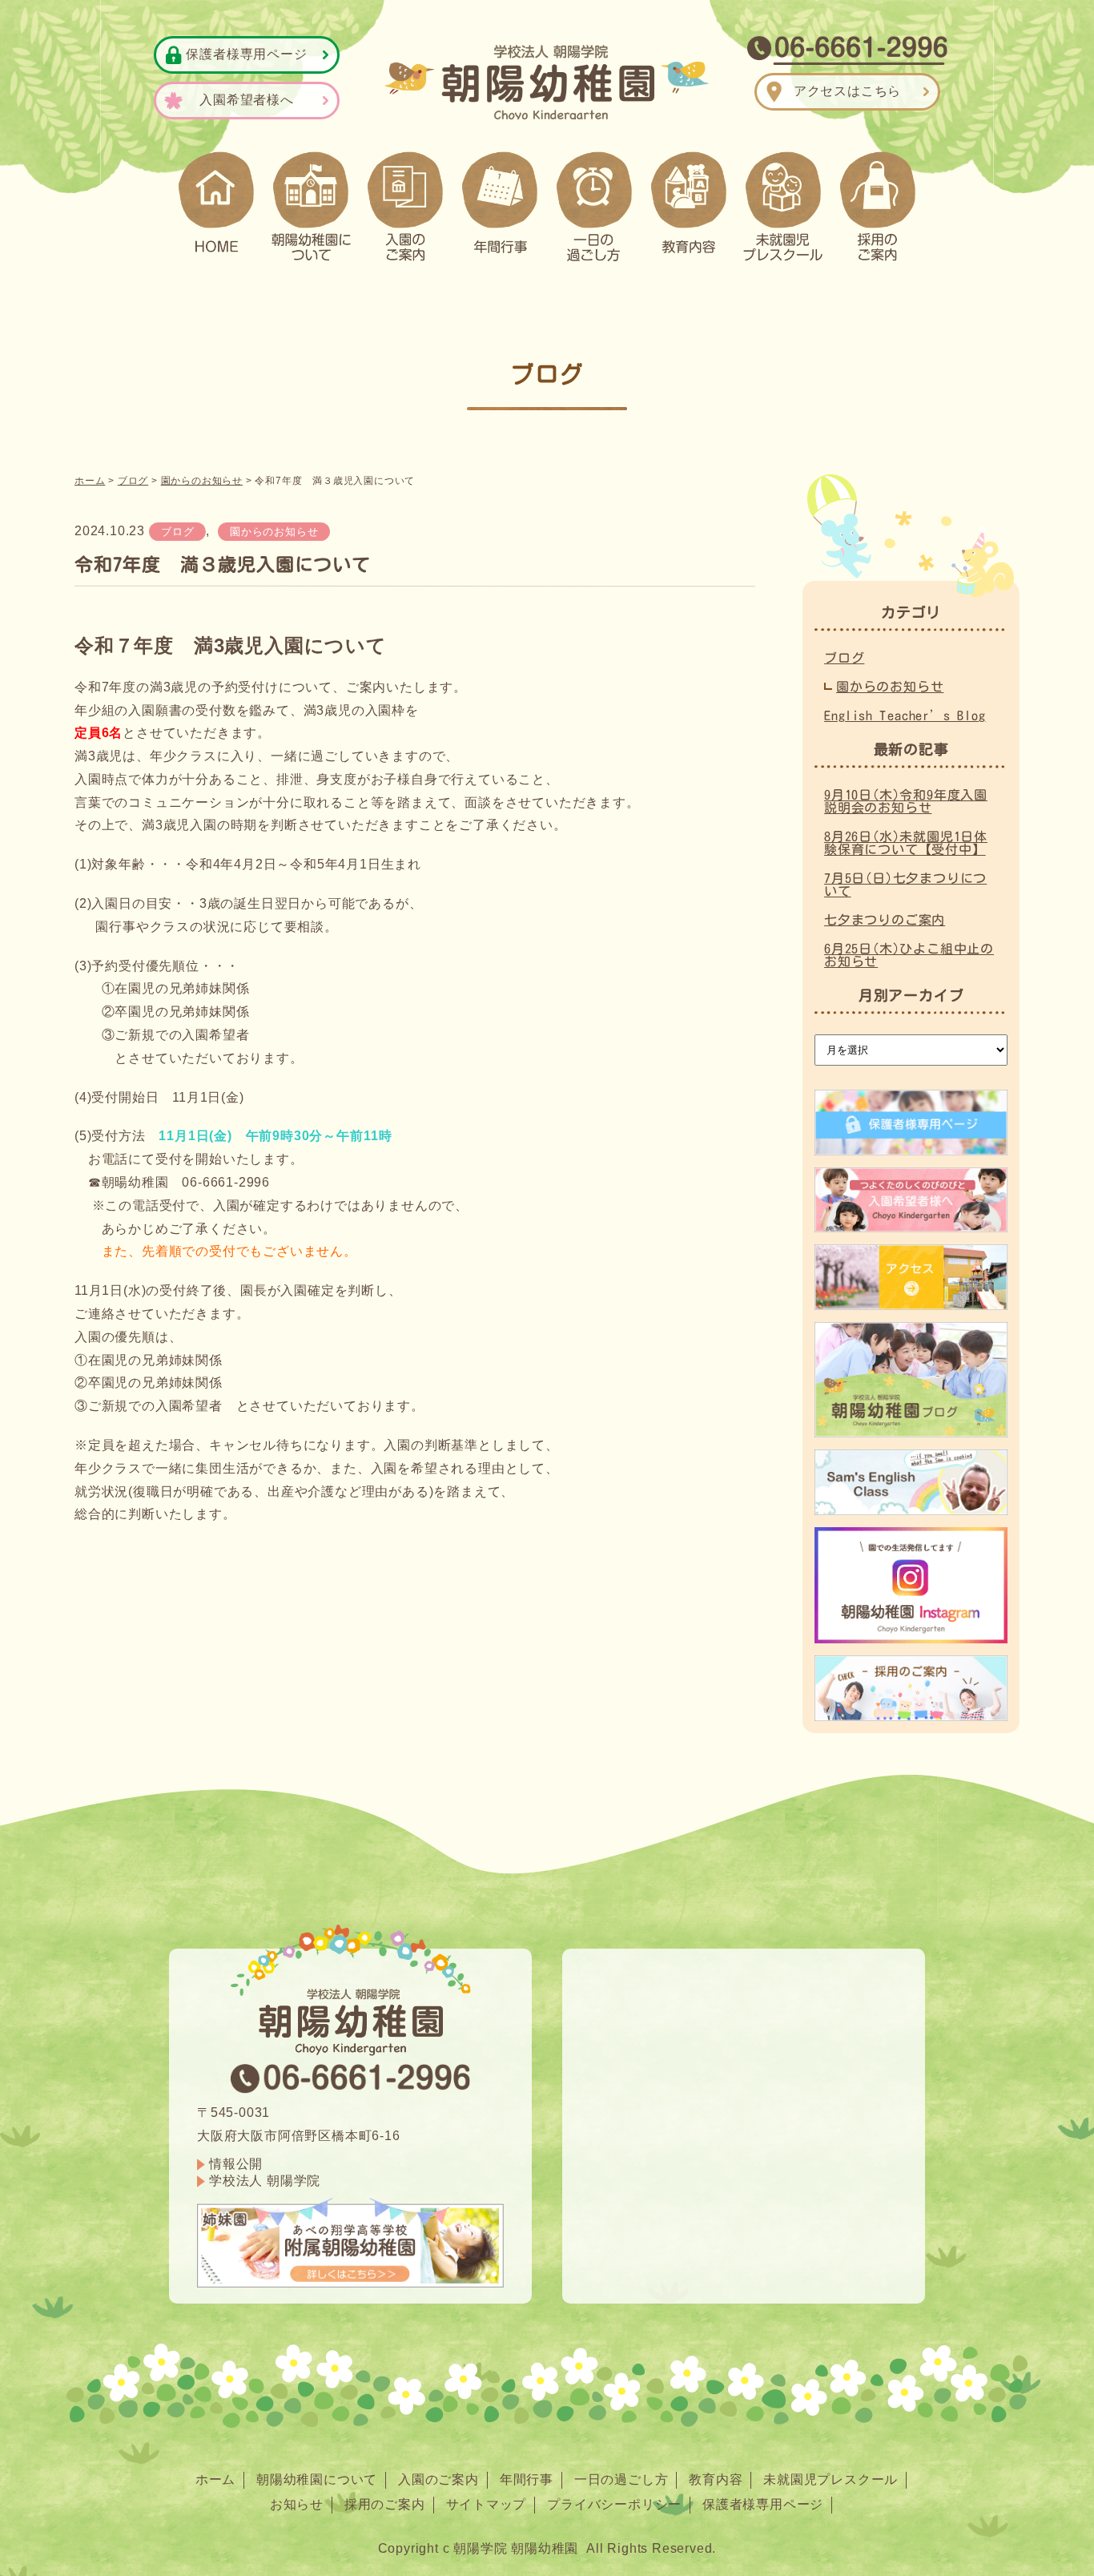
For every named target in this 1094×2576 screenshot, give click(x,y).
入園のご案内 (438, 2479)
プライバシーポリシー (614, 2504)
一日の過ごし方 (621, 2479)
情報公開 (236, 2164)
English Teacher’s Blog (905, 716)
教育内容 (716, 2479)
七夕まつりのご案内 (885, 920)
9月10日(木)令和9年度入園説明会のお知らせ (906, 801)
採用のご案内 (385, 2504)
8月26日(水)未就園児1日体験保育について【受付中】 (906, 843)
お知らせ (297, 2504)
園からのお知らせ (274, 532)
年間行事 (527, 2479)
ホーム (215, 2479)
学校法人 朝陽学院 (265, 2181)
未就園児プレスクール (831, 2479)
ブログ (177, 532)
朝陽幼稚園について (317, 2479)
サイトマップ (487, 2504)
